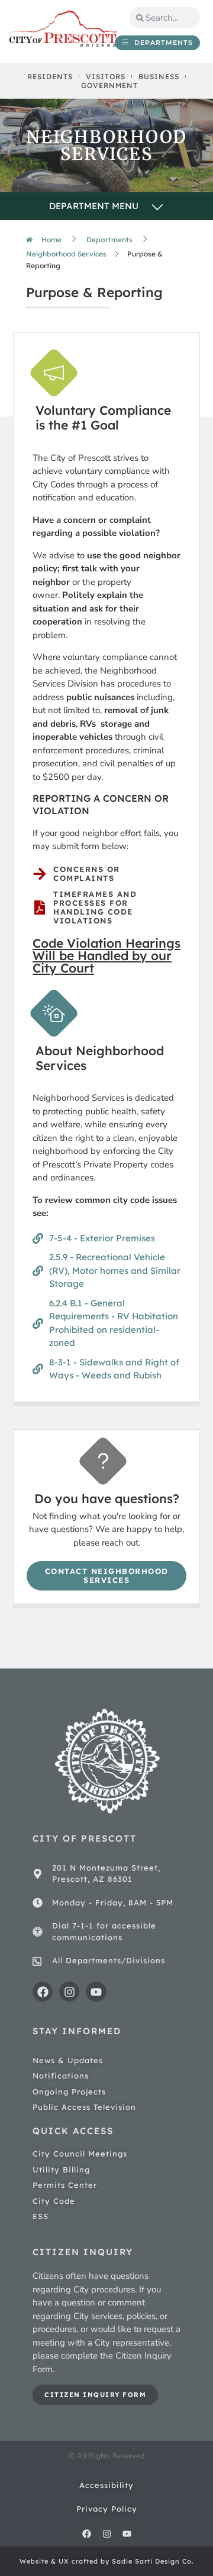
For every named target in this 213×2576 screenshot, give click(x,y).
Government (109, 85)
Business (159, 77)
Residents (50, 77)
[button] (106, 207)
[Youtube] (96, 1992)
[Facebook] (43, 1992)
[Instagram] (69, 1992)
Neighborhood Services (66, 254)
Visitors (106, 77)
